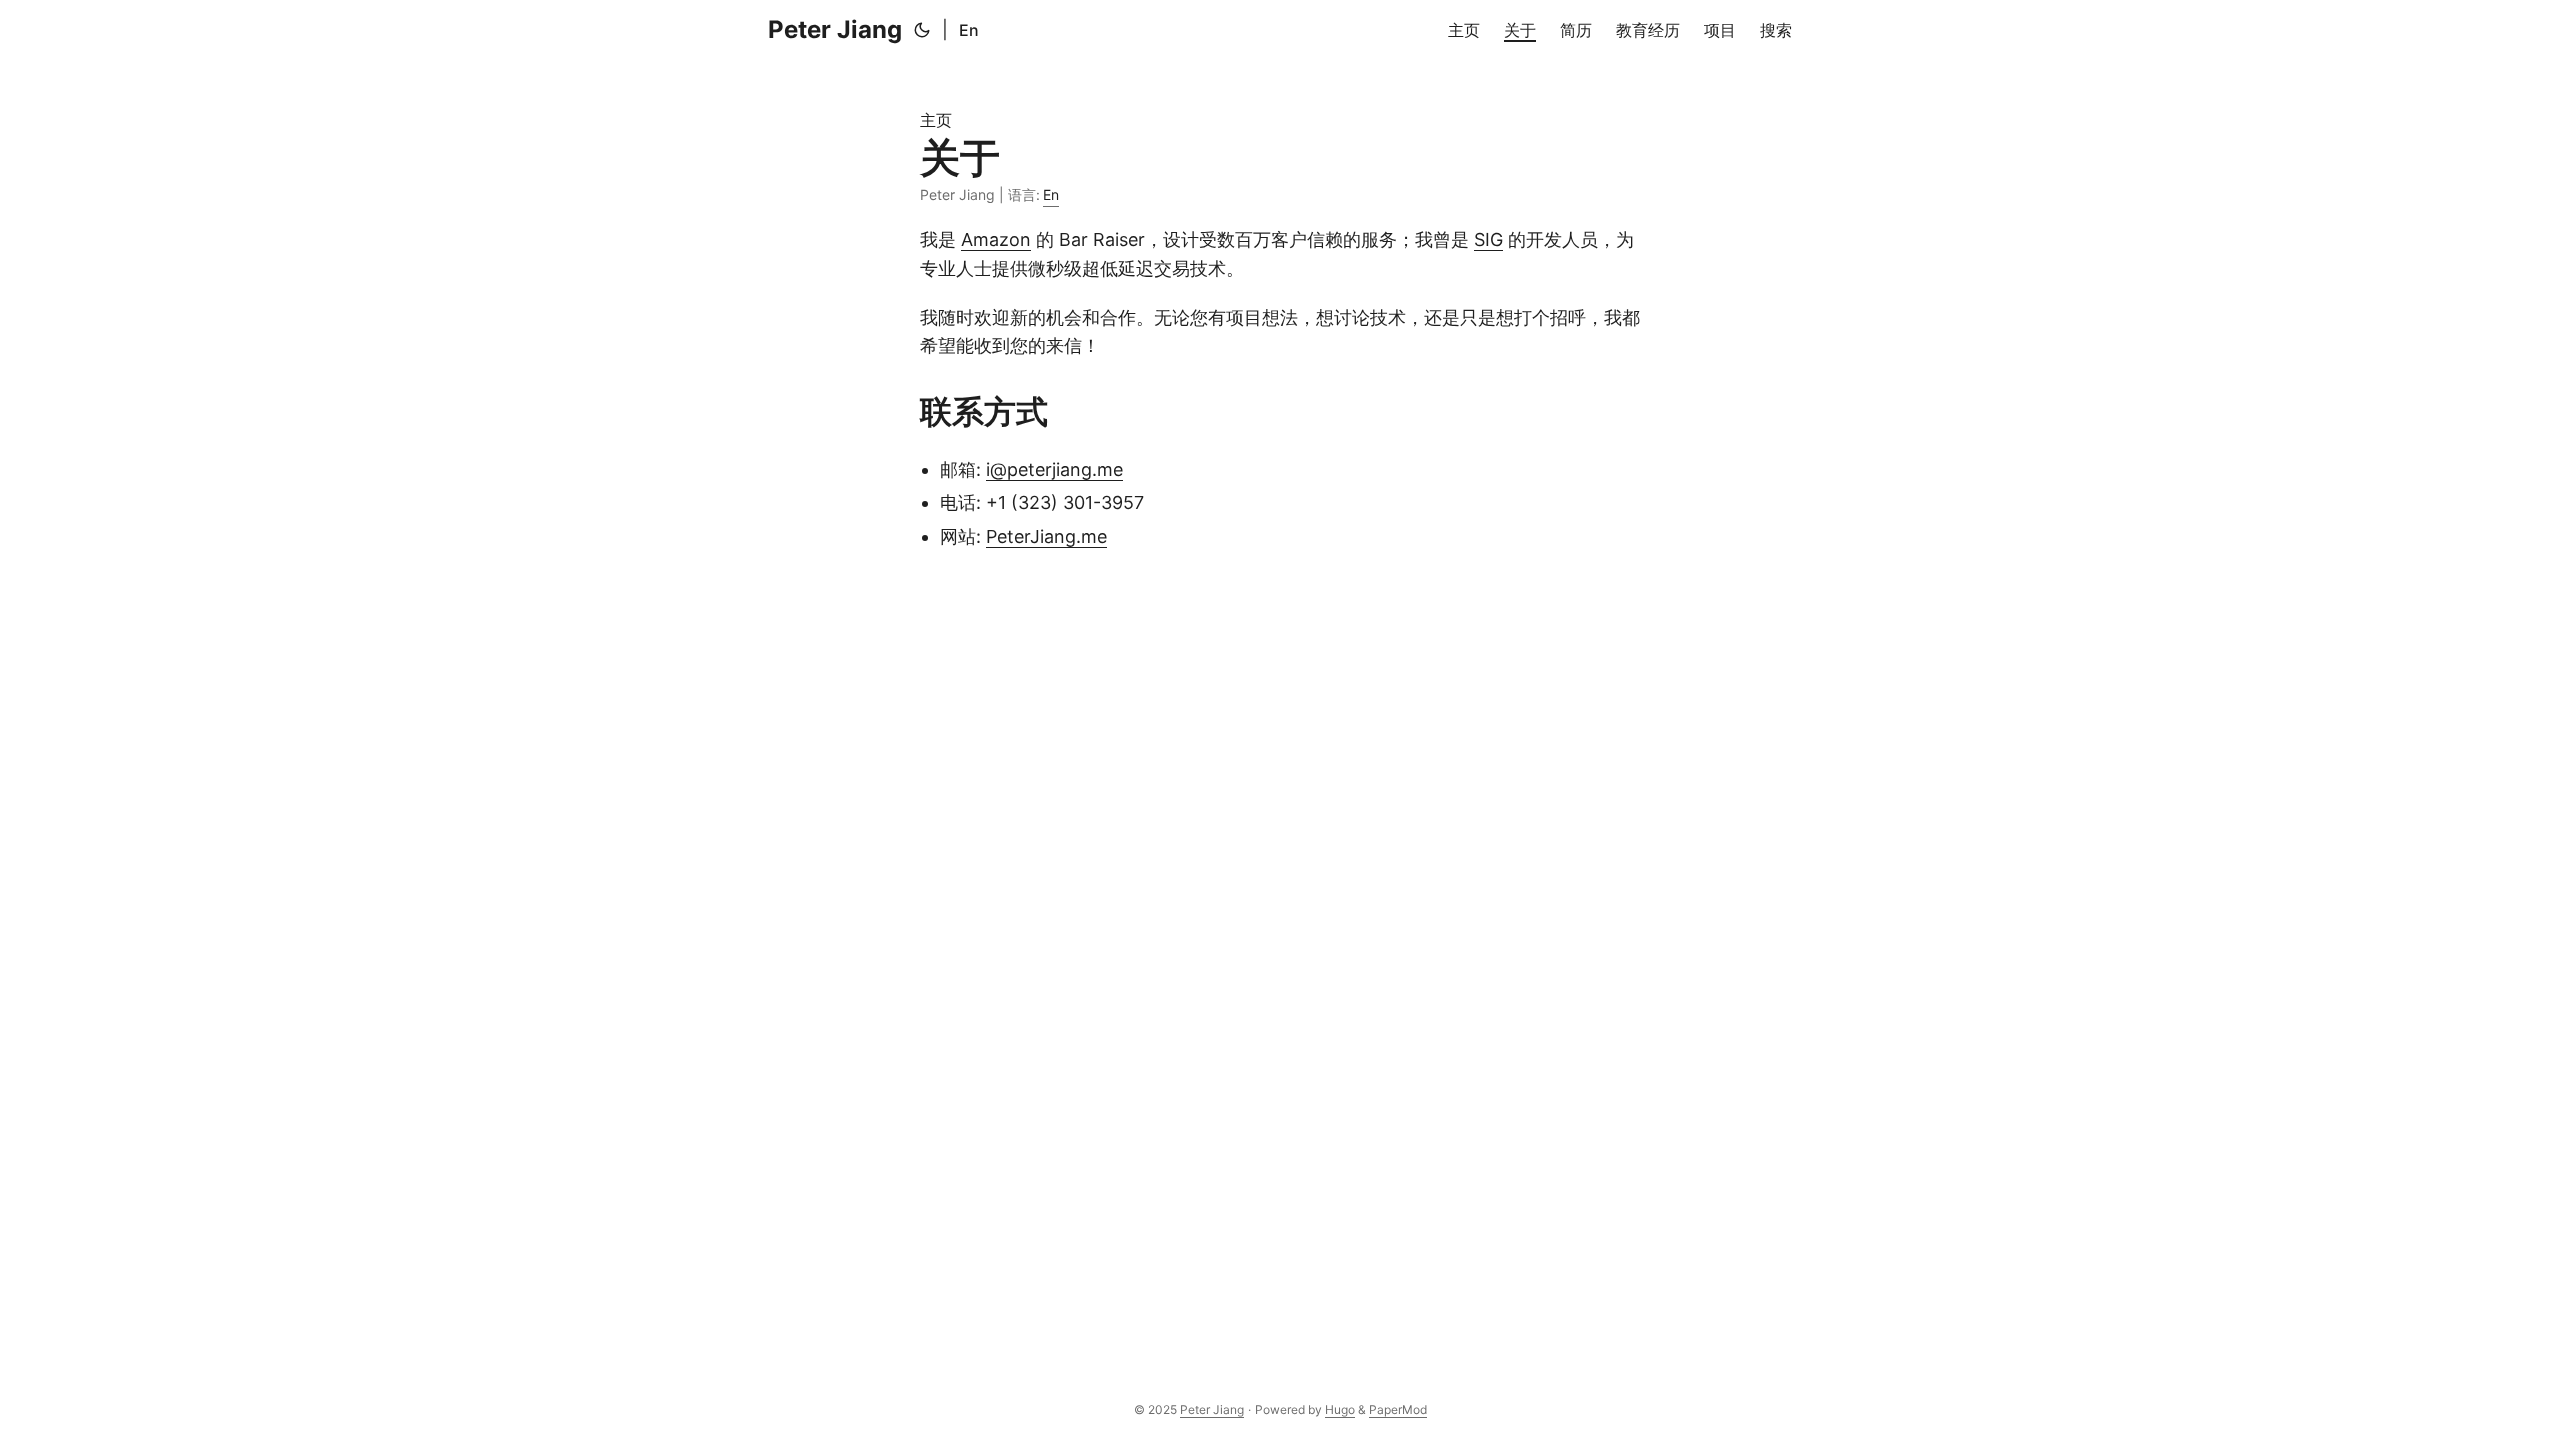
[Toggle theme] (922, 30)
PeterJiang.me (1046, 536)
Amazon (996, 239)
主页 (936, 120)
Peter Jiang (835, 29)
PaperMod (1398, 1409)
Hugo (1340, 1409)
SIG (1488, 239)
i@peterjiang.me (1054, 469)
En (969, 30)
